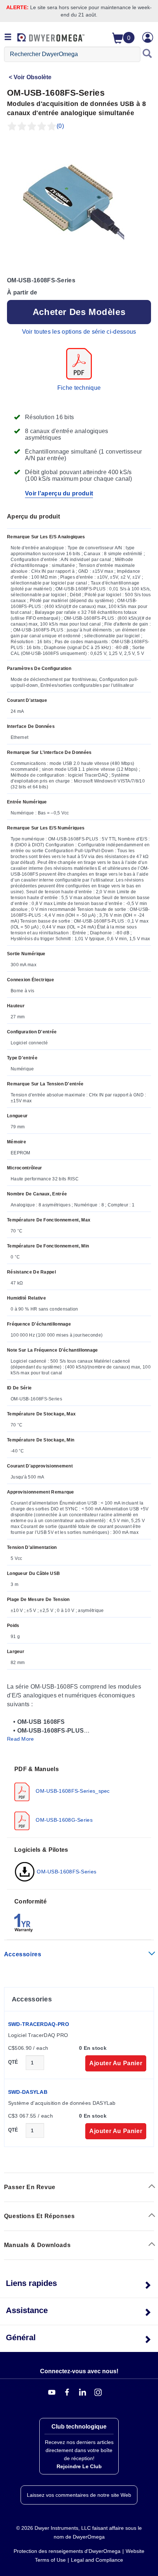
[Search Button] (147, 54)
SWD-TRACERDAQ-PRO (39, 2024)
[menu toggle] (8, 37)
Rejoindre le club (79, 2466)
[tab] (79, 1798)
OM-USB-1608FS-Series (66, 1872)
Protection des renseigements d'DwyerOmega (67, 2551)
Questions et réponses (39, 2216)
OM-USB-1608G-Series (63, 1820)
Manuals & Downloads (37, 2245)
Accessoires (23, 1954)
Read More (21, 1739)
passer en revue (30, 2187)
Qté (13, 2062)
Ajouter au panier (116, 2063)
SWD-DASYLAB (28, 2092)
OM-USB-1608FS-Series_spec (72, 1791)
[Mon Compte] (148, 37)
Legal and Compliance (97, 2560)
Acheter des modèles (79, 312)
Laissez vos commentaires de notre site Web (79, 2495)
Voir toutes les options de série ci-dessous (79, 332)
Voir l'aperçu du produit (59, 493)
